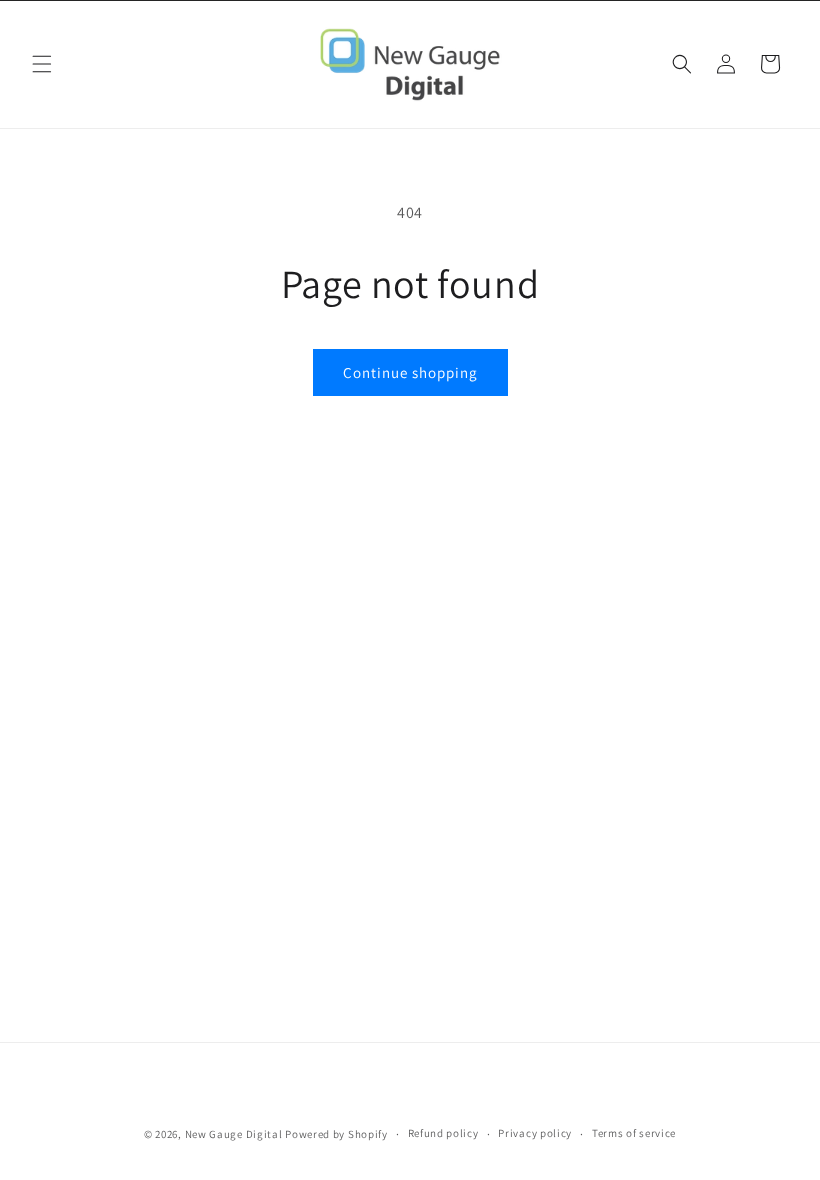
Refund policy (443, 1133)
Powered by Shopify (336, 1134)
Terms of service (634, 1133)
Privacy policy (535, 1133)
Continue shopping (410, 372)
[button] (42, 64)
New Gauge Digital (234, 1134)
